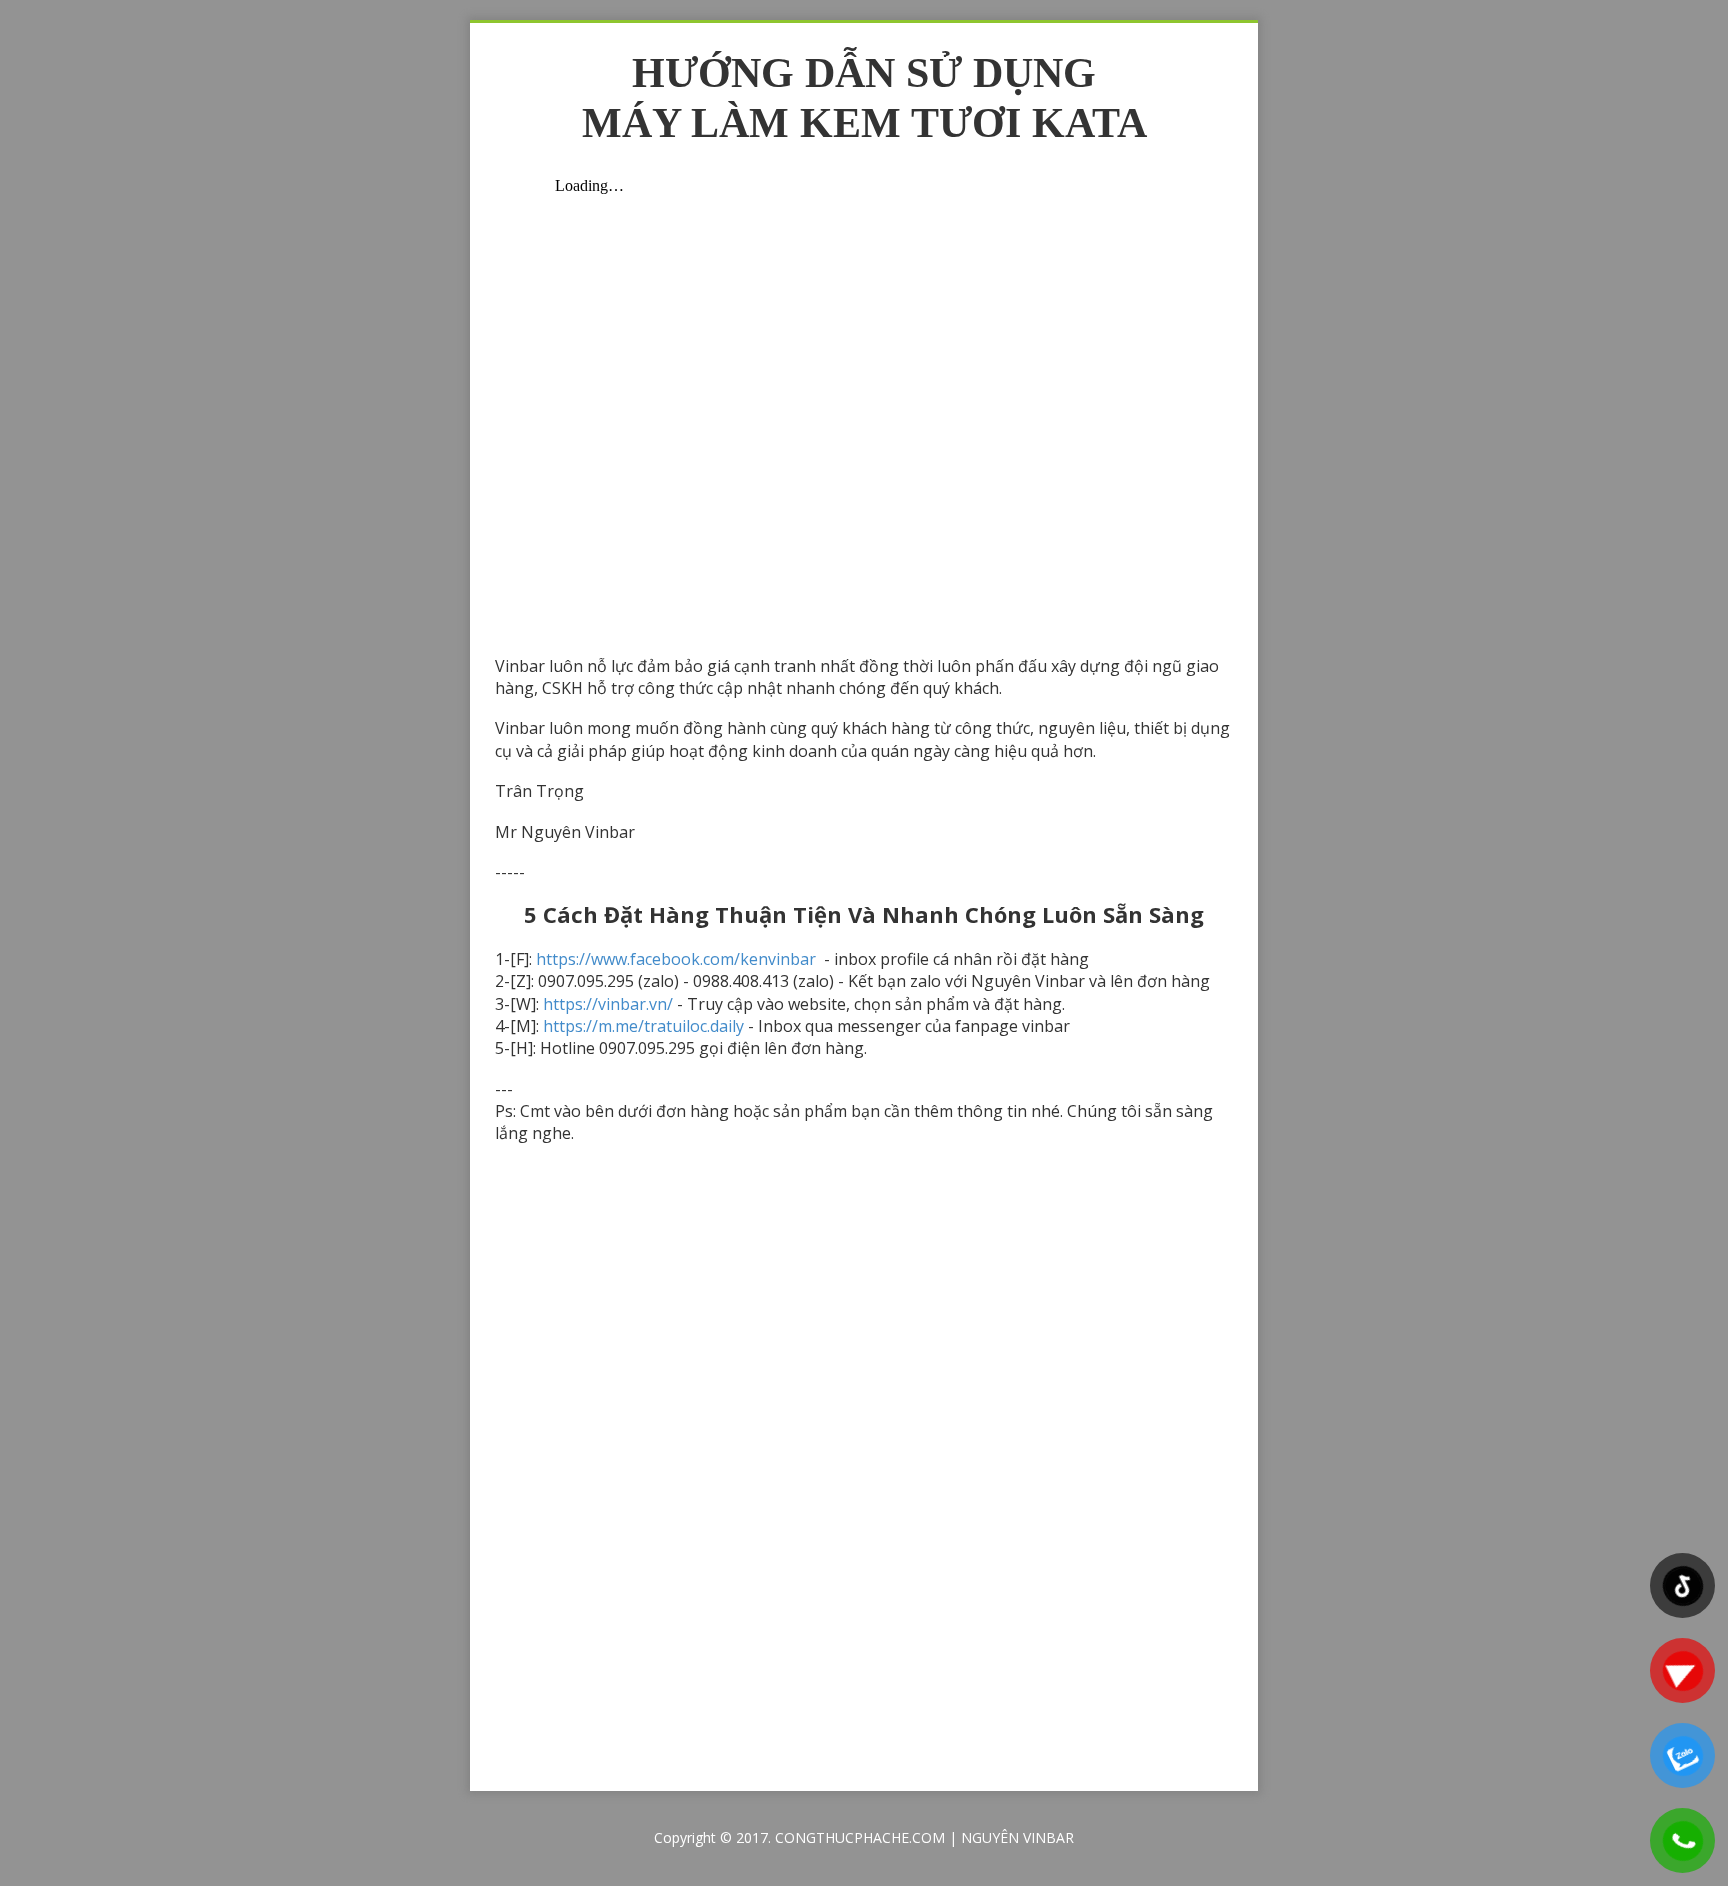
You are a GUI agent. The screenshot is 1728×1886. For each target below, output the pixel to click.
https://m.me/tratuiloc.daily (643, 1026)
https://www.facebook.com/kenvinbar (678, 959)
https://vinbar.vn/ (608, 1004)
